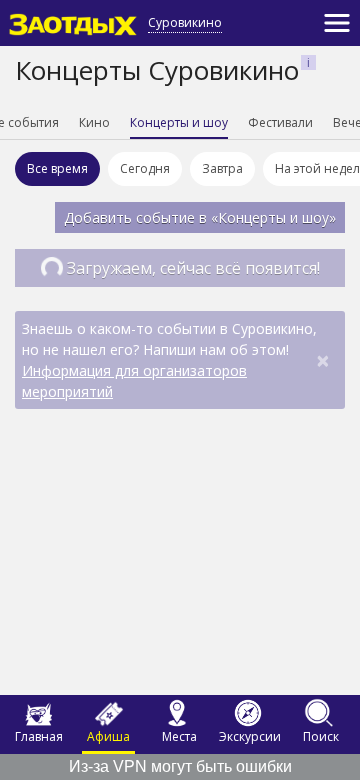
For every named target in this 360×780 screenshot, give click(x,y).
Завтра (222, 168)
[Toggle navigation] (337, 23)
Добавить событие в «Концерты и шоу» (200, 217)
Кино (94, 122)
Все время (57, 168)
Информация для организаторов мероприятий (134, 381)
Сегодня (145, 168)
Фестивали (280, 122)
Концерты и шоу (179, 122)
